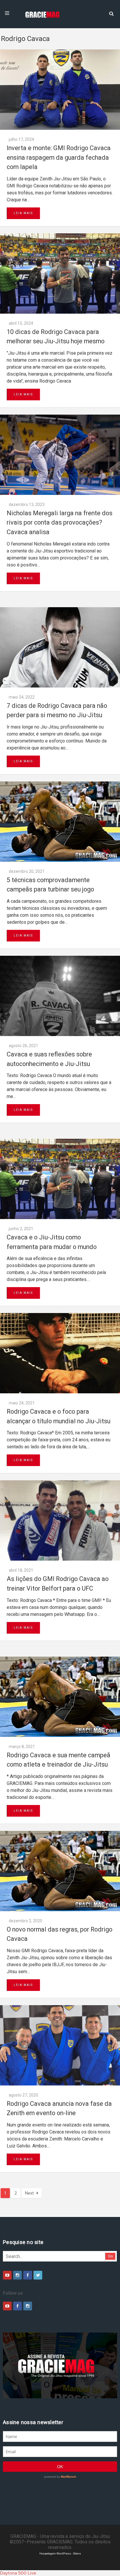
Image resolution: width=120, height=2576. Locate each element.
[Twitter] (38, 2275)
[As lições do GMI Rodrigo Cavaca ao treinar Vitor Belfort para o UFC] (60, 1520)
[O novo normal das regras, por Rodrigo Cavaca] (60, 1871)
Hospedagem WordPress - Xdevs (60, 2553)
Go (111, 2256)
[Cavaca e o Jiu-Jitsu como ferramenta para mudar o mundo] (60, 1179)
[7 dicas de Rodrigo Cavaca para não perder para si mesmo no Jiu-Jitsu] (60, 647)
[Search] (111, 13)
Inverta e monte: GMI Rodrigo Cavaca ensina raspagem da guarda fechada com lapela (59, 157)
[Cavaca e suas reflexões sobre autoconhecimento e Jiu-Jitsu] (60, 996)
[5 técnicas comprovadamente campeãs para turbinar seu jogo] (60, 822)
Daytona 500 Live (18, 2573)
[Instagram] (17, 2275)
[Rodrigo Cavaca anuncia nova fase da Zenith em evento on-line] (60, 2045)
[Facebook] (28, 2275)
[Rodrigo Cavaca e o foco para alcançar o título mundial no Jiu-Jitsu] (60, 1353)
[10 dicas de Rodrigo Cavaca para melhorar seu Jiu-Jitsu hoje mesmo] (60, 273)
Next (29, 2193)
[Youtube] (7, 2275)
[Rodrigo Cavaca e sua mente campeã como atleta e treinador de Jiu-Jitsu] (60, 1697)
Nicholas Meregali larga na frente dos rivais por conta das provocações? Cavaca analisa (60, 523)
